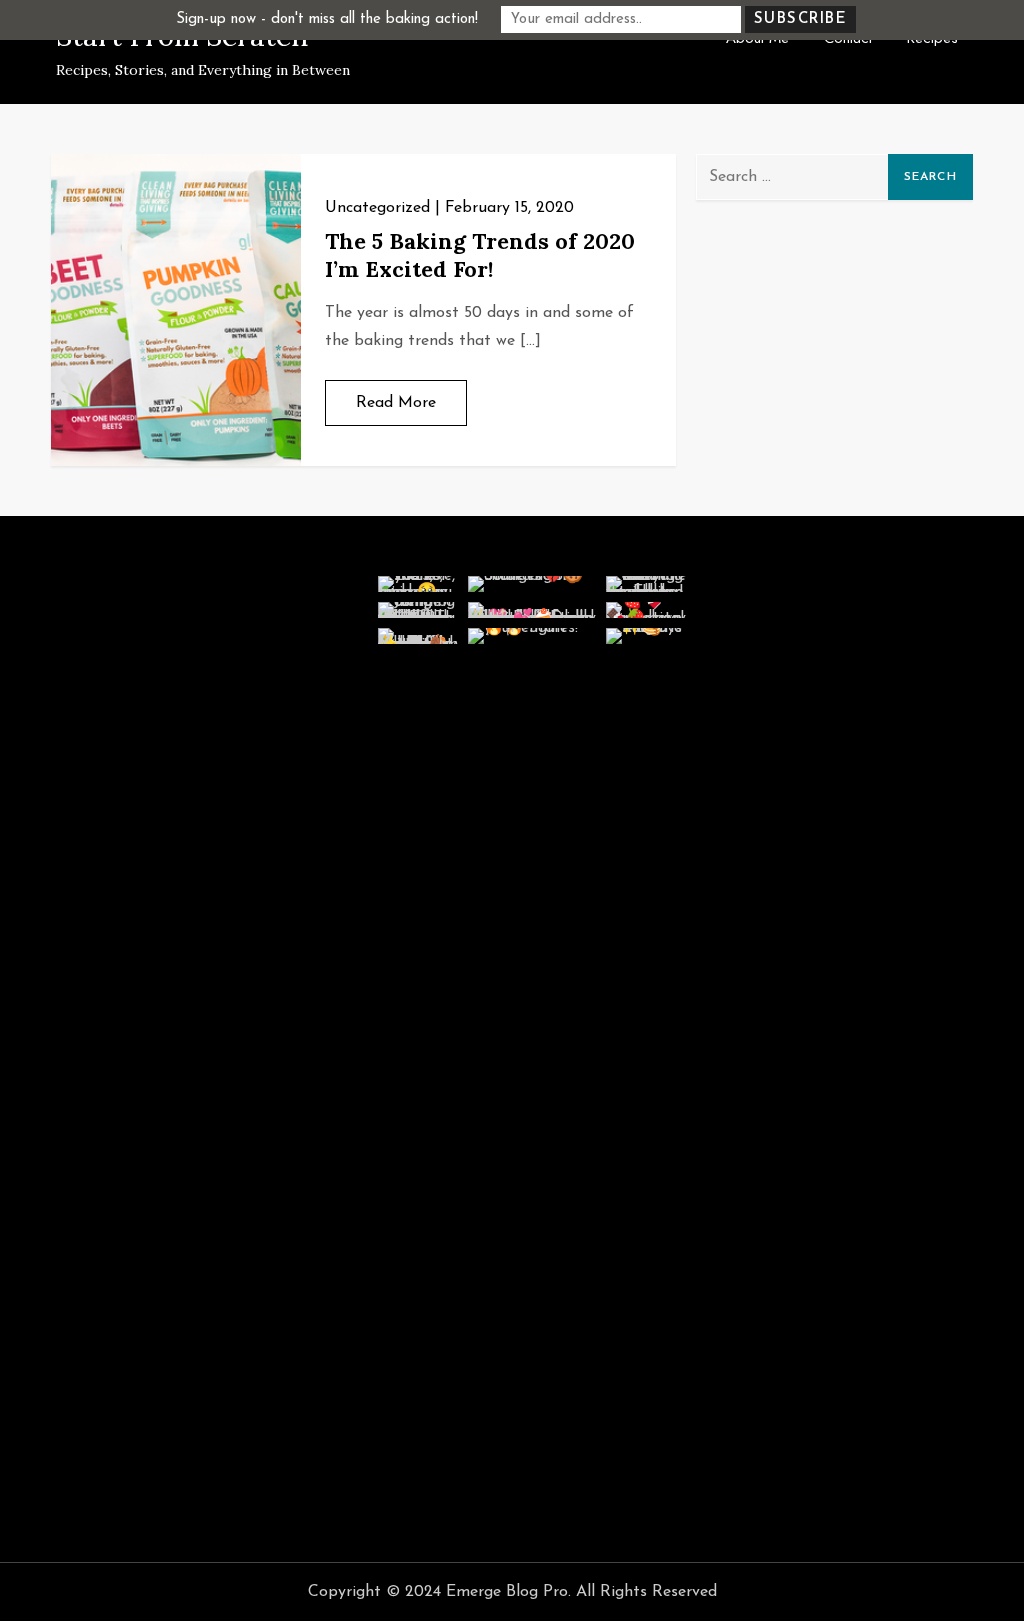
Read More (396, 403)
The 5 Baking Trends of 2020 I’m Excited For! (480, 255)
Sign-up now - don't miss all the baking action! (327, 19)
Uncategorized (377, 208)
